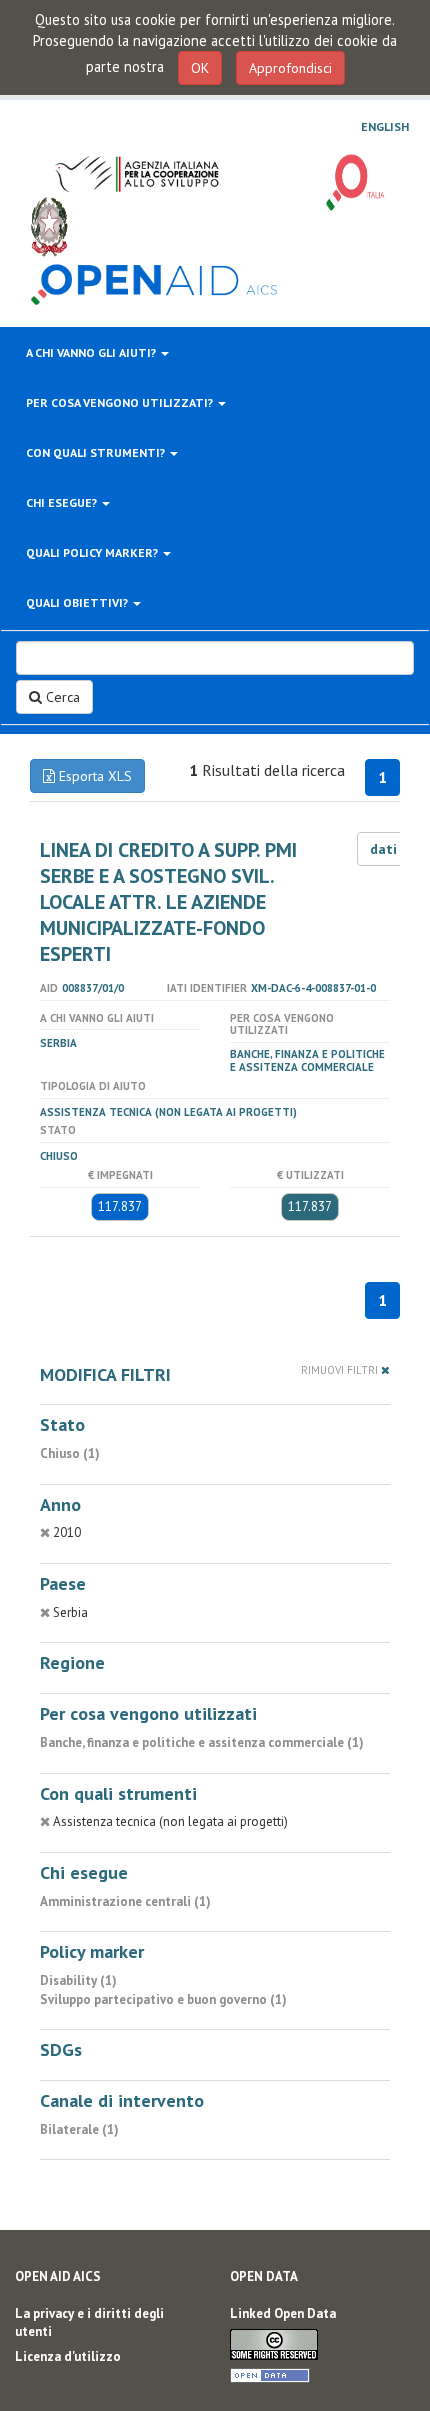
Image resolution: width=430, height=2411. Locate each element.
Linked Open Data (283, 2313)
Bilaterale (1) (79, 2129)
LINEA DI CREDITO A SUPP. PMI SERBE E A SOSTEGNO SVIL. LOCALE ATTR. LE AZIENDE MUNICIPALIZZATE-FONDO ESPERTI (168, 902)
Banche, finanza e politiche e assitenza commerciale (307, 1060)
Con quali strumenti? (97, 452)
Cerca (61, 697)
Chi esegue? (63, 502)
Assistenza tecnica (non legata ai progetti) (168, 1112)
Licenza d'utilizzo (68, 2356)
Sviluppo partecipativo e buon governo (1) (163, 1999)
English (385, 127)
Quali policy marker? (93, 552)
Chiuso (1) (70, 1453)
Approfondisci (290, 68)
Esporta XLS (93, 776)
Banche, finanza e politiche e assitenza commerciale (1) (202, 1742)
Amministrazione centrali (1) (125, 1901)
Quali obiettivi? (78, 602)
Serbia (58, 1043)
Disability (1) (78, 1980)
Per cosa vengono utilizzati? (121, 402)
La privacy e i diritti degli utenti (89, 2323)
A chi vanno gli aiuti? (92, 352)
